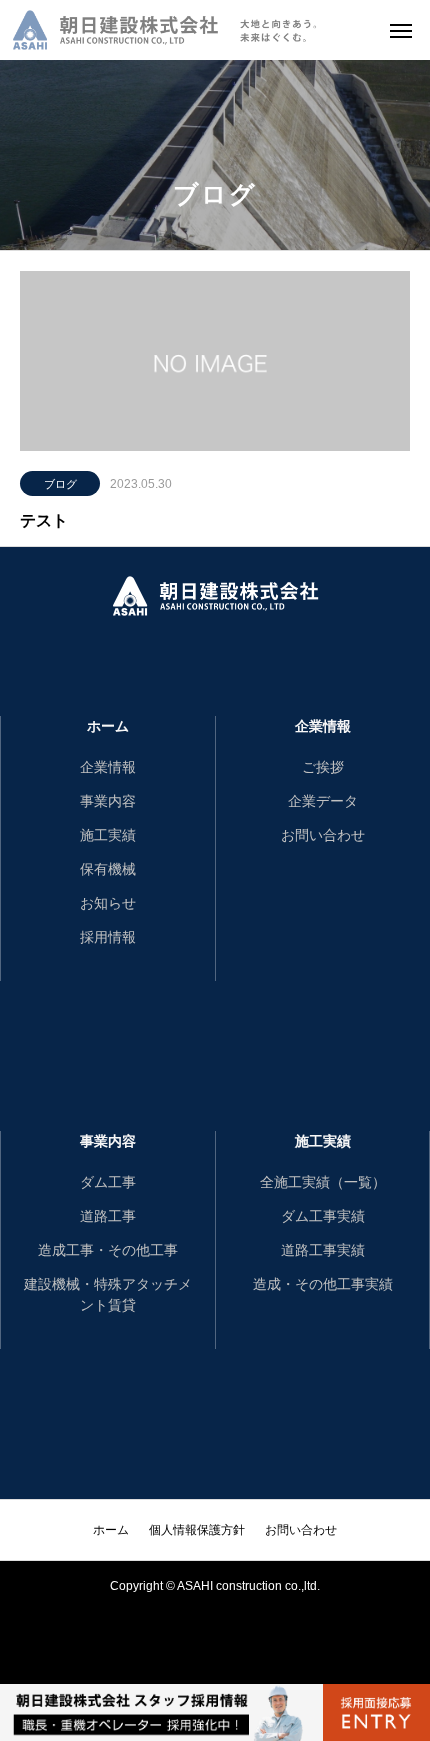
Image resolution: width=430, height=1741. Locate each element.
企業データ (323, 801)
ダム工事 (108, 1182)
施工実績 (108, 835)
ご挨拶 (323, 767)
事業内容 (108, 801)
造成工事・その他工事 (108, 1250)
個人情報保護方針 (197, 1530)
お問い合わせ (323, 835)
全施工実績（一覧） (323, 1182)
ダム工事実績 (323, 1216)
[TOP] (395, 1651)
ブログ (60, 484)
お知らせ (108, 903)
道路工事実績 (323, 1250)
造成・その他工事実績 (323, 1284)
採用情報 (108, 937)
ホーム (108, 726)
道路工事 (108, 1216)
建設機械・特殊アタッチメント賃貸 (108, 1294)
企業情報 (108, 767)
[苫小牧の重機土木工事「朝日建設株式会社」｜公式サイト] (165, 30)
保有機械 (108, 869)
